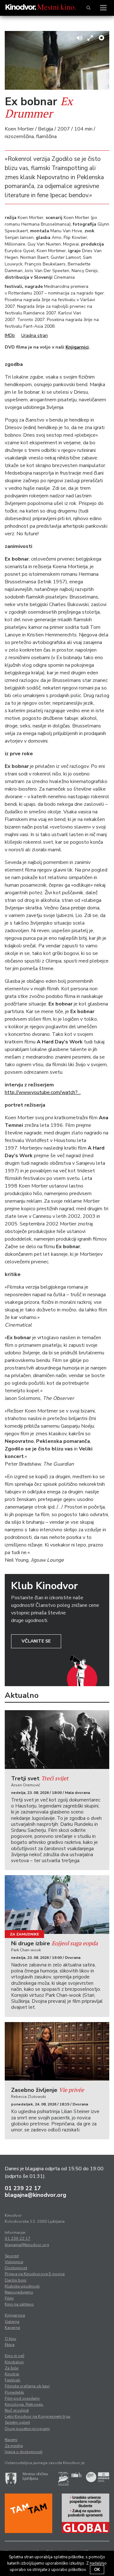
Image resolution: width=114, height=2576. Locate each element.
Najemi (11, 2440)
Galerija (12, 2322)
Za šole (12, 2368)
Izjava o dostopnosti (24, 2452)
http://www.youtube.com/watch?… (43, 1092)
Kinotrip (12, 2374)
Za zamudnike (24, 1934)
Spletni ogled (17, 2422)
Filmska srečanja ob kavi (27, 2386)
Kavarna (12, 2328)
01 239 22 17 (23, 2188)
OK (97, 2570)
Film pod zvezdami (22, 2398)
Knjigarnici (77, 347)
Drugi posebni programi (27, 2429)
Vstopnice (14, 2262)
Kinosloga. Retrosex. (24, 2404)
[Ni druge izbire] (57, 1905)
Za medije (14, 2446)
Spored (12, 2256)
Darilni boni (16, 2280)
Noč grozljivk (17, 2410)
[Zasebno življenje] (57, 2051)
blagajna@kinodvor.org (35, 2195)
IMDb (10, 335)
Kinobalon (14, 2362)
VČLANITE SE (36, 1641)
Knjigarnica (15, 2315)
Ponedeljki (14, 2392)
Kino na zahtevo (19, 2304)
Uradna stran (35, 335)
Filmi (9, 2298)
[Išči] (89, 8)
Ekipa (10, 2345)
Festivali (13, 2380)
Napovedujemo (19, 2292)
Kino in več (15, 2356)
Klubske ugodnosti (22, 2286)
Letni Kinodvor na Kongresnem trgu (38, 2416)
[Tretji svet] (57, 1740)
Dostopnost (16, 2268)
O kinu (10, 2339)
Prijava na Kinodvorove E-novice (35, 2274)
